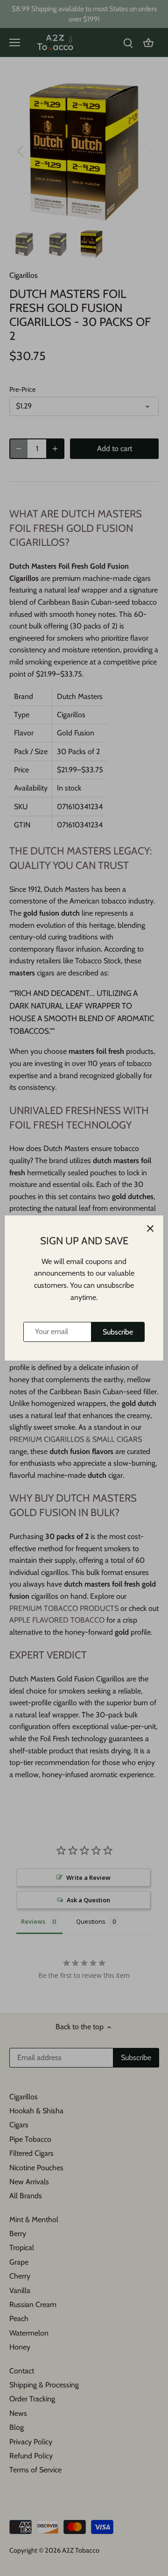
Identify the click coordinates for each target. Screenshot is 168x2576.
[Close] (150, 1228)
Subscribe (118, 1332)
